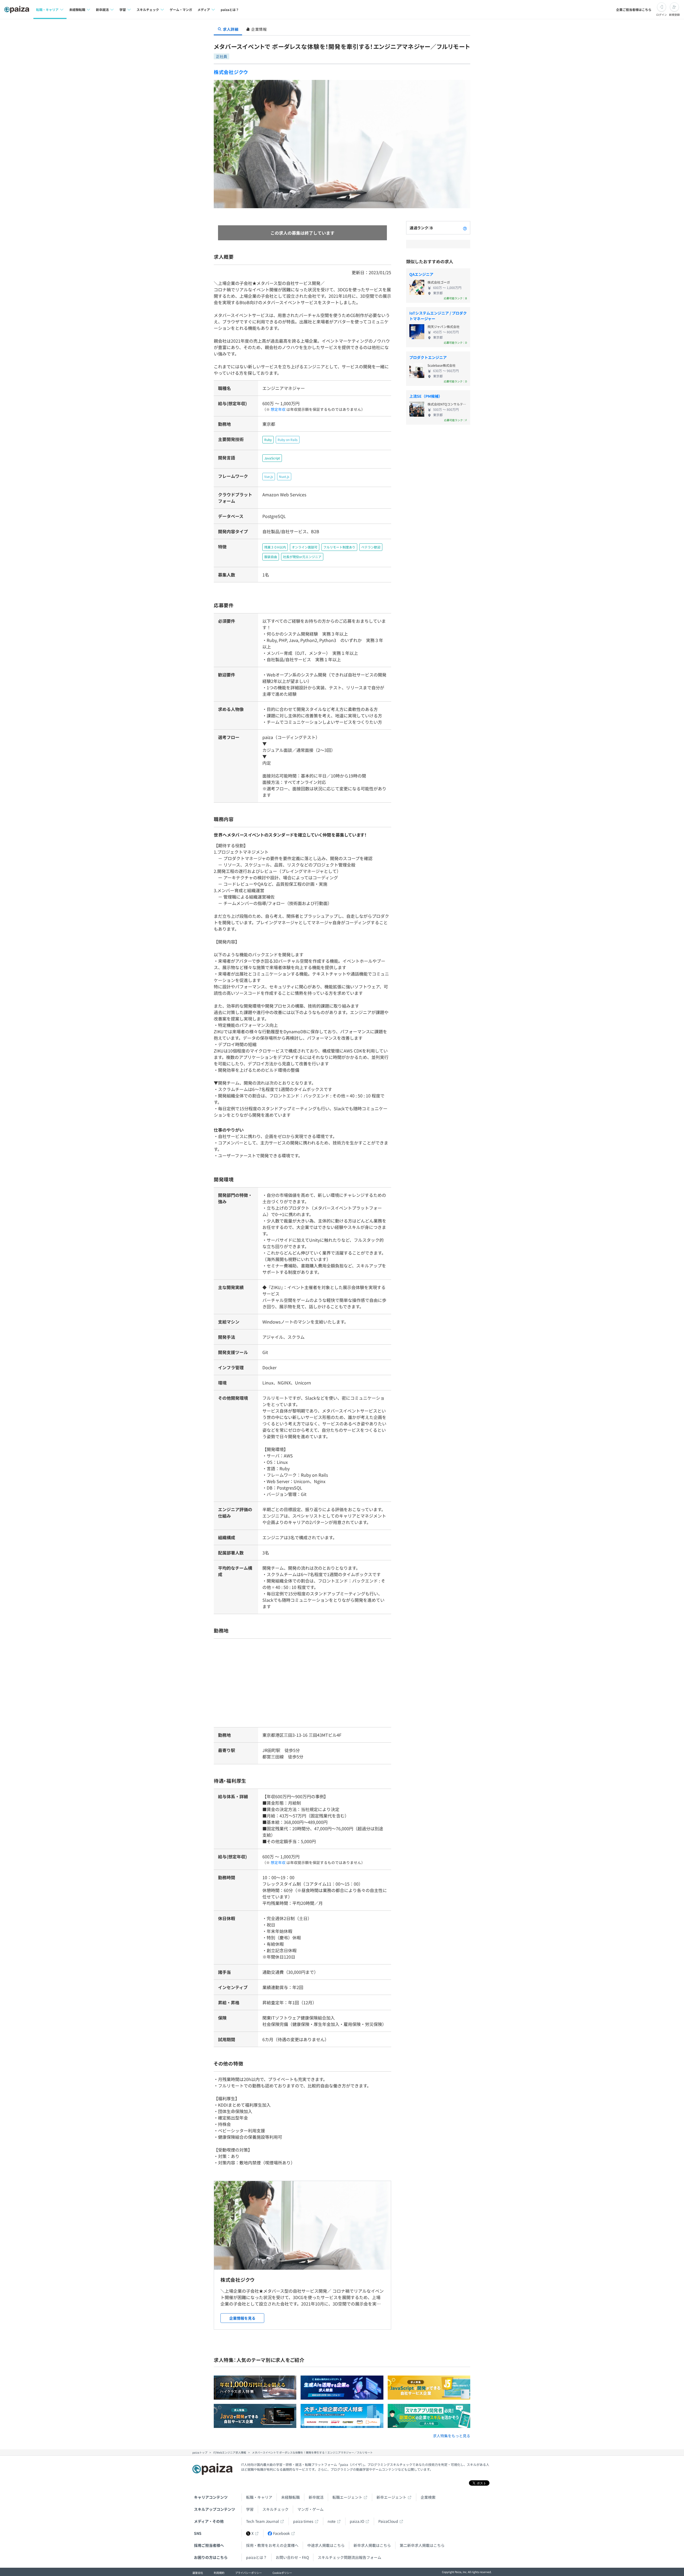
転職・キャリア (259, 2497)
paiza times (303, 2521)
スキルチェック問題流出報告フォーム (349, 2557)
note (332, 2521)
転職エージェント (347, 2497)
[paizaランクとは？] (465, 228)
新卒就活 (316, 2497)
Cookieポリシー (282, 2573)
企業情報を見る (242, 2318)
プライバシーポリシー (248, 2573)
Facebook (281, 2533)
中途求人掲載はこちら (326, 2545)
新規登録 (674, 15)
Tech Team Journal (263, 2521)
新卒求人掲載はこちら (372, 2545)
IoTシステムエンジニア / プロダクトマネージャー (438, 316)
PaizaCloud (388, 2521)
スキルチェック (275, 2509)
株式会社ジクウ (231, 72)
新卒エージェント (391, 2497)
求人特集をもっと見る (452, 2436)
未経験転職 (290, 2497)
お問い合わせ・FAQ (292, 2557)
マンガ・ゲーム (310, 2509)
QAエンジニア (421, 274)
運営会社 (198, 2573)
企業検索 (428, 2497)
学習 (250, 2509)
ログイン (662, 15)
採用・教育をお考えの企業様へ (272, 2545)
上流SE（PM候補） (426, 396)
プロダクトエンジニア (428, 357)
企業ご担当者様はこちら (634, 9)
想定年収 (278, 409)
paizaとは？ (230, 9)
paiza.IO (357, 2521)
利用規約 (219, 2573)
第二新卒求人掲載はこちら (422, 2545)
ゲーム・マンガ (181, 9)
